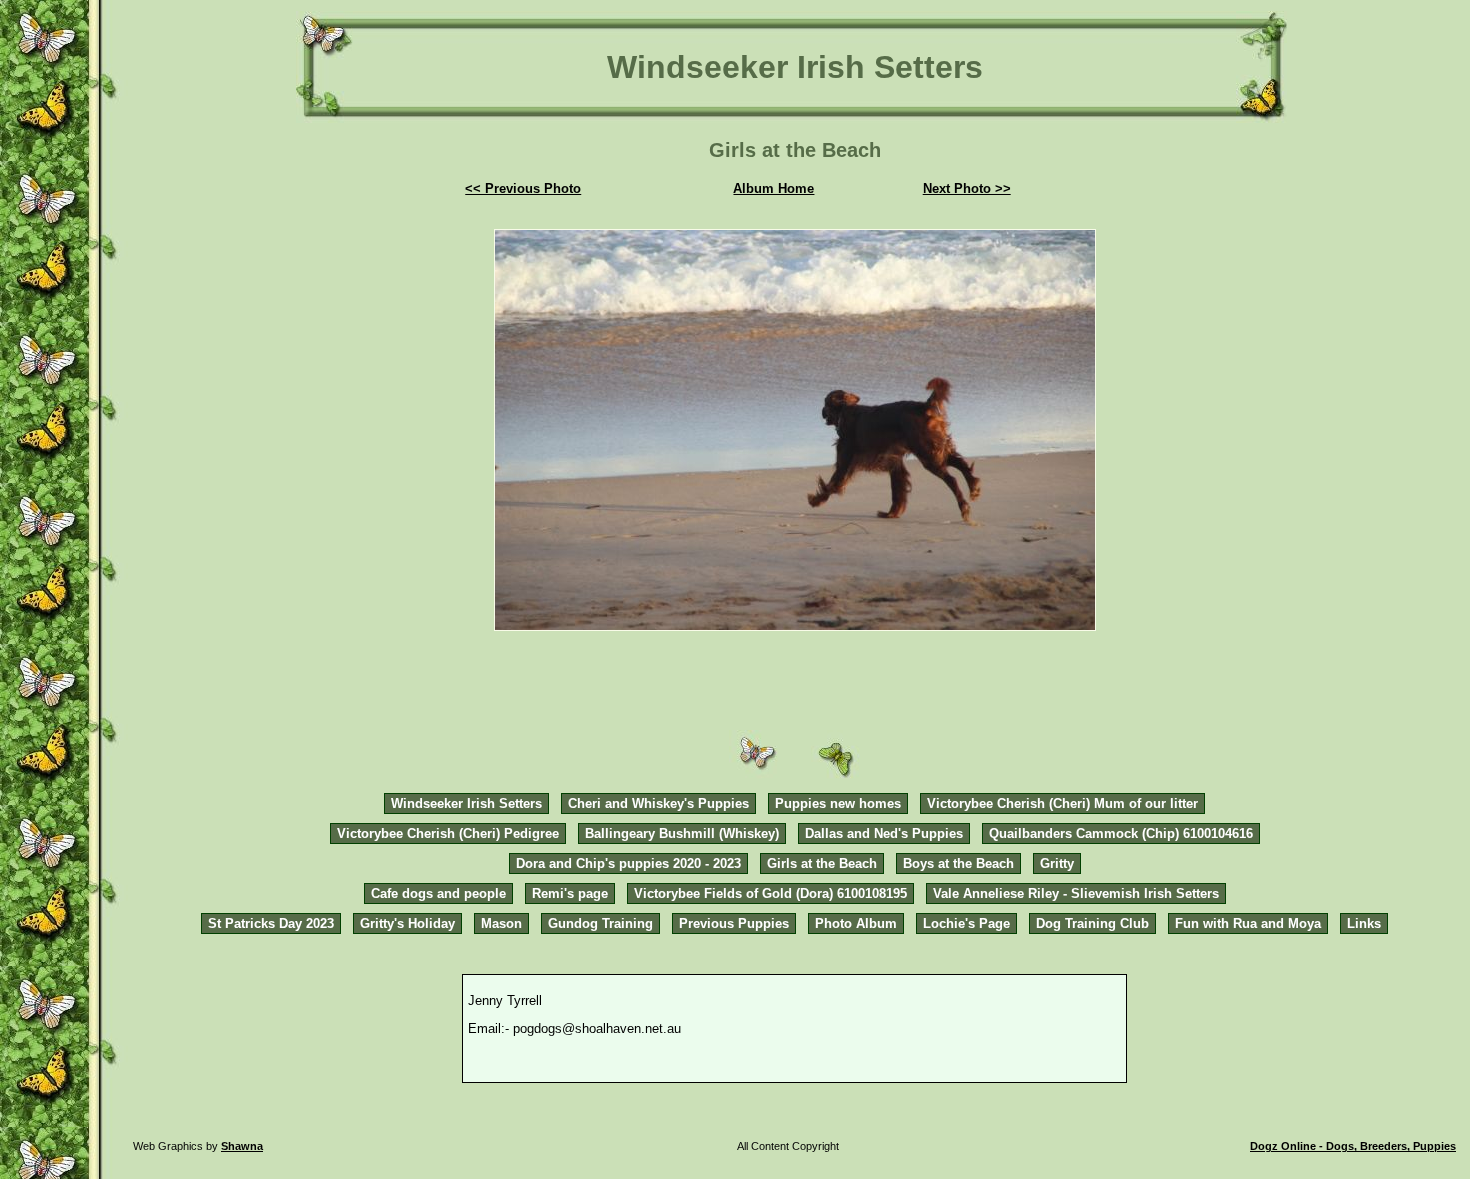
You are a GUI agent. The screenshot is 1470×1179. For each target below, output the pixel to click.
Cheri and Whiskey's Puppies (658, 803)
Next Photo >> (967, 188)
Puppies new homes (838, 803)
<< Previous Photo (523, 188)
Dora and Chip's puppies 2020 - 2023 (628, 863)
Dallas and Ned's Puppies (884, 833)
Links (1364, 923)
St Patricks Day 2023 (271, 923)
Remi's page (570, 893)
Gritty (1057, 863)
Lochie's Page (966, 923)
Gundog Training (600, 923)
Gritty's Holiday (407, 923)
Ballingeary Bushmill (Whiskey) (682, 833)
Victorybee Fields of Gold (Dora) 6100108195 (770, 893)
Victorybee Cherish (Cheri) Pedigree (448, 833)
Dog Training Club (1092, 923)
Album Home (773, 188)
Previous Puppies (734, 923)
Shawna (242, 1146)
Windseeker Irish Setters (466, 803)
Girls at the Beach (822, 863)
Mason (501, 923)
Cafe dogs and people (438, 893)
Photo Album (856, 923)
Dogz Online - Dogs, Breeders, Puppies (1353, 1146)
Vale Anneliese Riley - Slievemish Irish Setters (1076, 893)
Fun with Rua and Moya (1248, 923)
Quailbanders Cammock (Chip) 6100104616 (1121, 833)
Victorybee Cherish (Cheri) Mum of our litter (1062, 803)
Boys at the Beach (958, 863)
